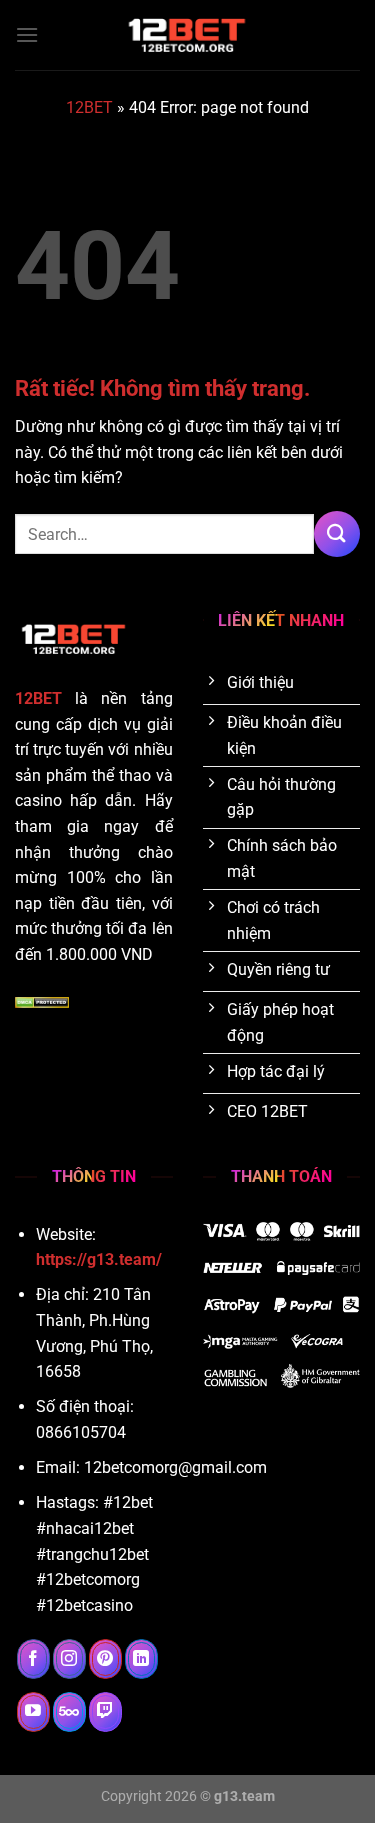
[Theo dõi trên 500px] (69, 1712)
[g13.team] (188, 35)
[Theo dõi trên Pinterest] (105, 1659)
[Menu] (27, 34)
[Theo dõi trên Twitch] (105, 1712)
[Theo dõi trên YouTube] (33, 1712)
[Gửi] (337, 533)
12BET (89, 107)
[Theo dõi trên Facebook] (33, 1659)
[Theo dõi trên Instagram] (69, 1659)
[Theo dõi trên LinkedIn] (141, 1659)
